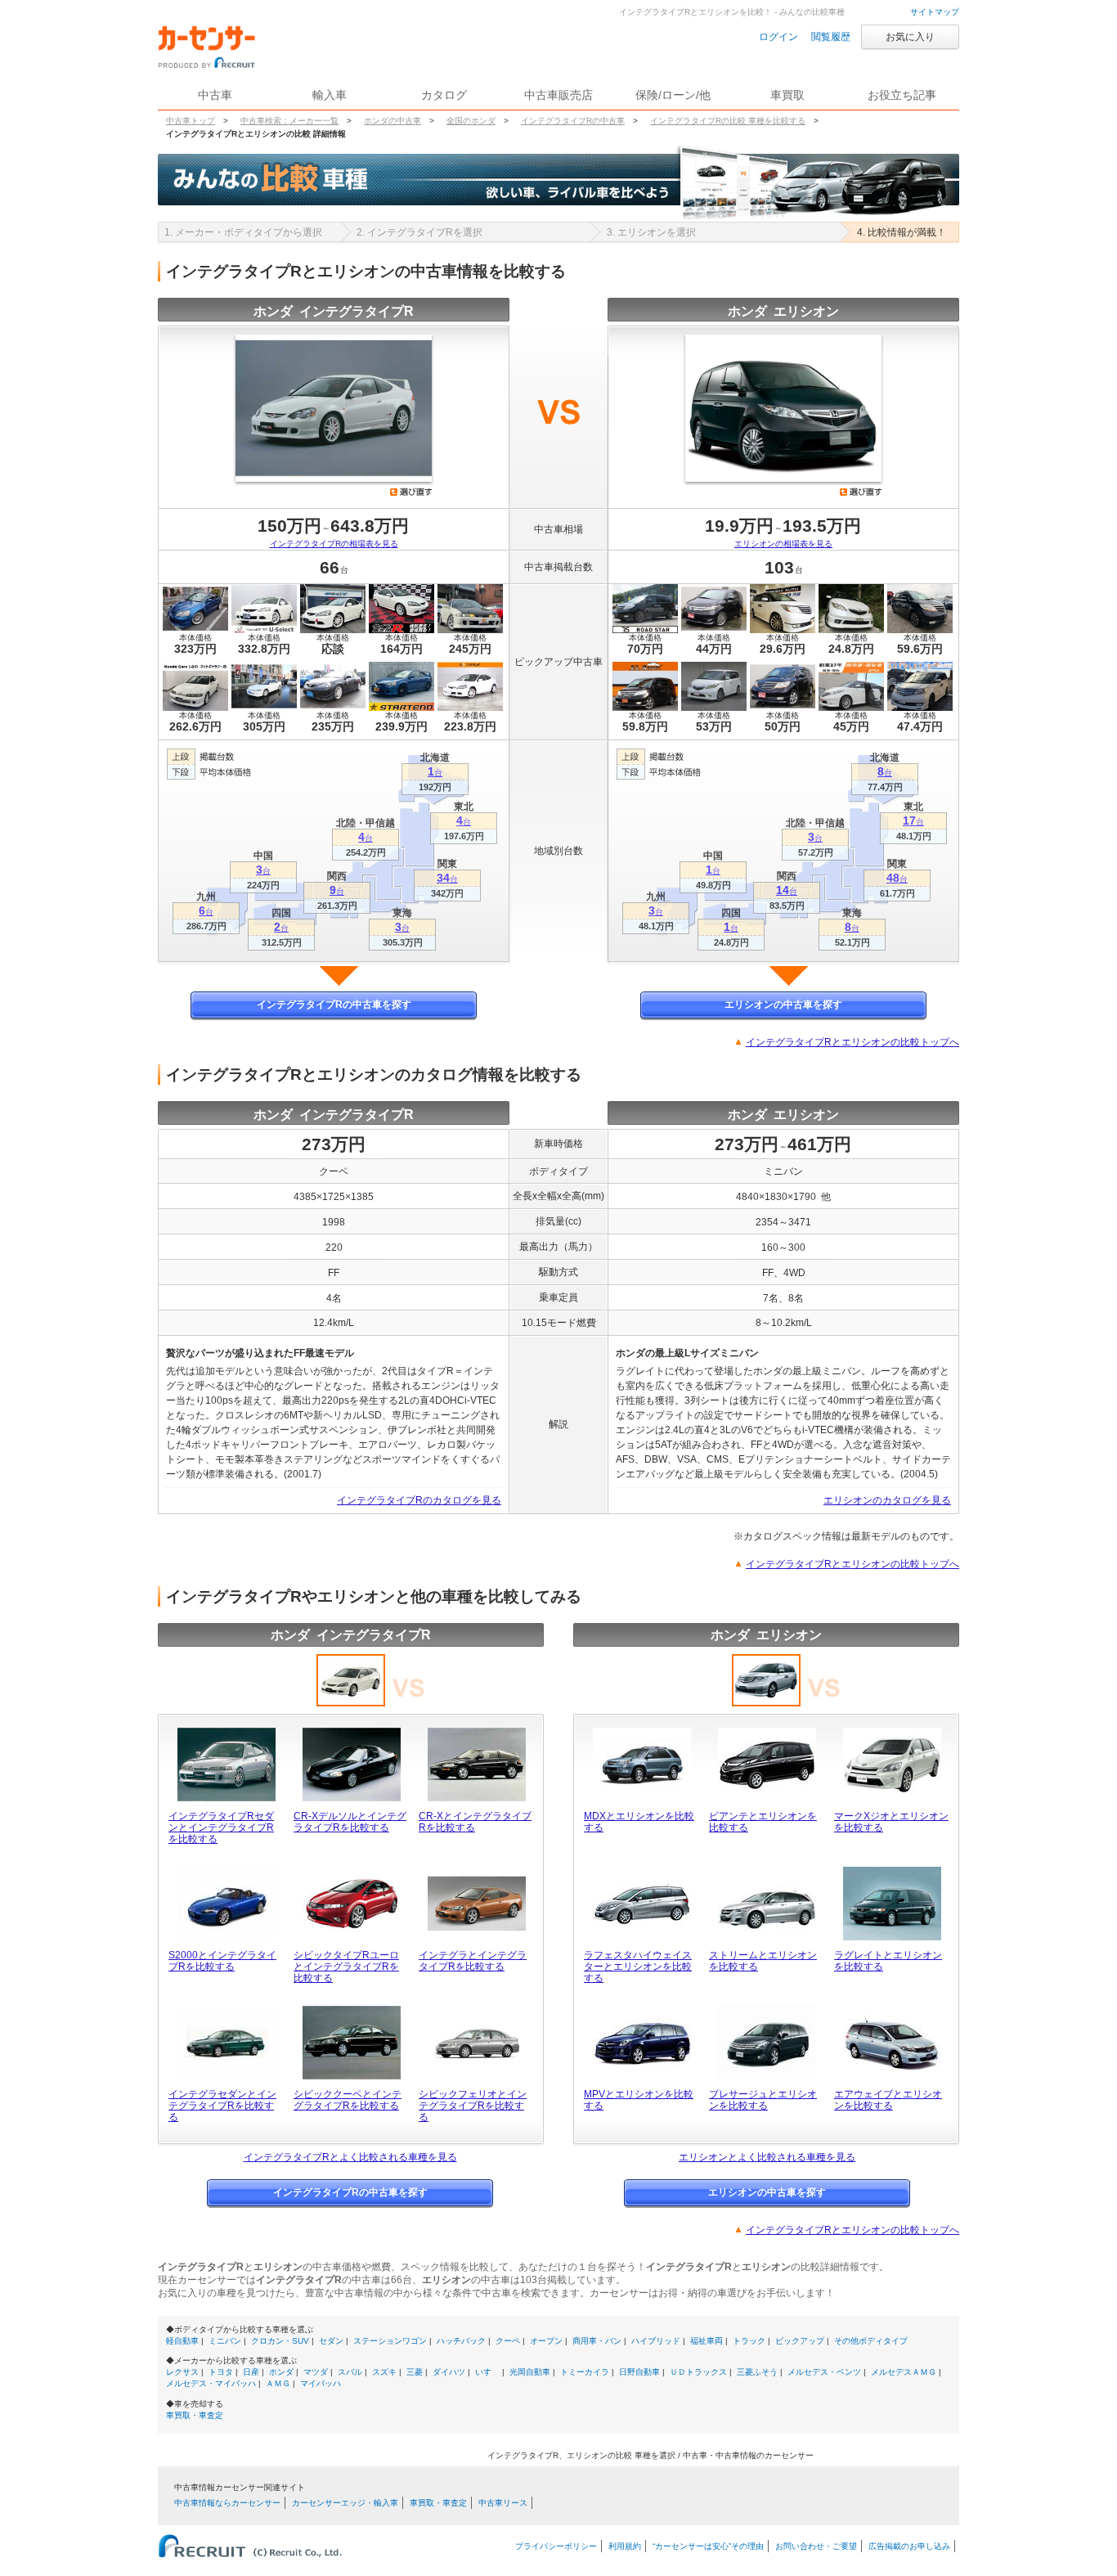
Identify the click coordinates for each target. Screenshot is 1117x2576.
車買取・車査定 (195, 2415)
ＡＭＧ (278, 2383)
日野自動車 (639, 2372)
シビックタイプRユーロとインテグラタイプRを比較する (346, 1967)
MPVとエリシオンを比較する (639, 2100)
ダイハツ (449, 2372)
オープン (546, 2341)
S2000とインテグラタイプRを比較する (222, 1961)
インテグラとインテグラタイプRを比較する (473, 1961)
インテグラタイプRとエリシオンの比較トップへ (852, 1042)
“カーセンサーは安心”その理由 (708, 2546)
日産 (251, 2372)
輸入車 (330, 95)
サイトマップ (935, 12)
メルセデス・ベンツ (824, 2372)
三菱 (415, 2372)
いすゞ (487, 2372)
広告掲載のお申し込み (909, 2546)
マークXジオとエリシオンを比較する (891, 1822)
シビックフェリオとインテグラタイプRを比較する (473, 2106)
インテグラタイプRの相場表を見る (334, 544)
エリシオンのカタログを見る (887, 1500)
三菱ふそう (757, 2372)
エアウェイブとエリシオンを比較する (888, 2100)
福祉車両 (707, 2341)
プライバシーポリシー (556, 2546)
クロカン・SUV (280, 2341)
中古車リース (503, 2503)
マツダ (316, 2372)
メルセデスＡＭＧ (904, 2372)
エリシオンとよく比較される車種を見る (767, 2157)
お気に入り (910, 37)
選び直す (411, 492)
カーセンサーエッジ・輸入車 (345, 2503)
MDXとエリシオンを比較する (639, 1822)
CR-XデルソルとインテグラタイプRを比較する (350, 1822)
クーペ (508, 2341)
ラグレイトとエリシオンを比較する (888, 1961)
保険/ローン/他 (673, 95)
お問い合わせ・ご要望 (816, 2546)
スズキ (384, 2372)
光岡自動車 (530, 2372)
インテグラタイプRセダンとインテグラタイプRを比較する (221, 1827)
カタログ (444, 95)
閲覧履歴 (831, 37)
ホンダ (281, 2372)
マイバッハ (321, 2383)
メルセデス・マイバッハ (211, 2383)
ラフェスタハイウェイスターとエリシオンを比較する (638, 1967)
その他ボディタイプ (871, 2341)
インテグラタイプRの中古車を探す (334, 1005)
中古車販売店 (558, 95)
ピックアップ (800, 2341)
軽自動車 (182, 2341)
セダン (331, 2341)
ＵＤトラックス (698, 2372)
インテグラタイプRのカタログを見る (419, 1500)
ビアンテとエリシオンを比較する (763, 1822)
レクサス (182, 2372)
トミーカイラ (585, 2372)
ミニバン (225, 2341)
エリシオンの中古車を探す (783, 1005)
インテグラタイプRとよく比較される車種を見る (350, 2157)
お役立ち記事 (902, 95)
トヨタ (221, 2372)
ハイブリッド (656, 2341)
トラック (749, 2341)
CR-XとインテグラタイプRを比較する (475, 1822)
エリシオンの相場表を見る (783, 544)
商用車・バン (597, 2341)
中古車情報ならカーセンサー (227, 2503)
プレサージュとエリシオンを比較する (763, 2100)
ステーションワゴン (390, 2341)
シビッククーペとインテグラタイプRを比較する (348, 2100)
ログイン (778, 37)
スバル (350, 2372)
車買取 (787, 95)
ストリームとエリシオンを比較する (763, 1961)
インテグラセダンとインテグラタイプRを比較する (222, 2106)
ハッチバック (461, 2341)
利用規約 (625, 2546)
